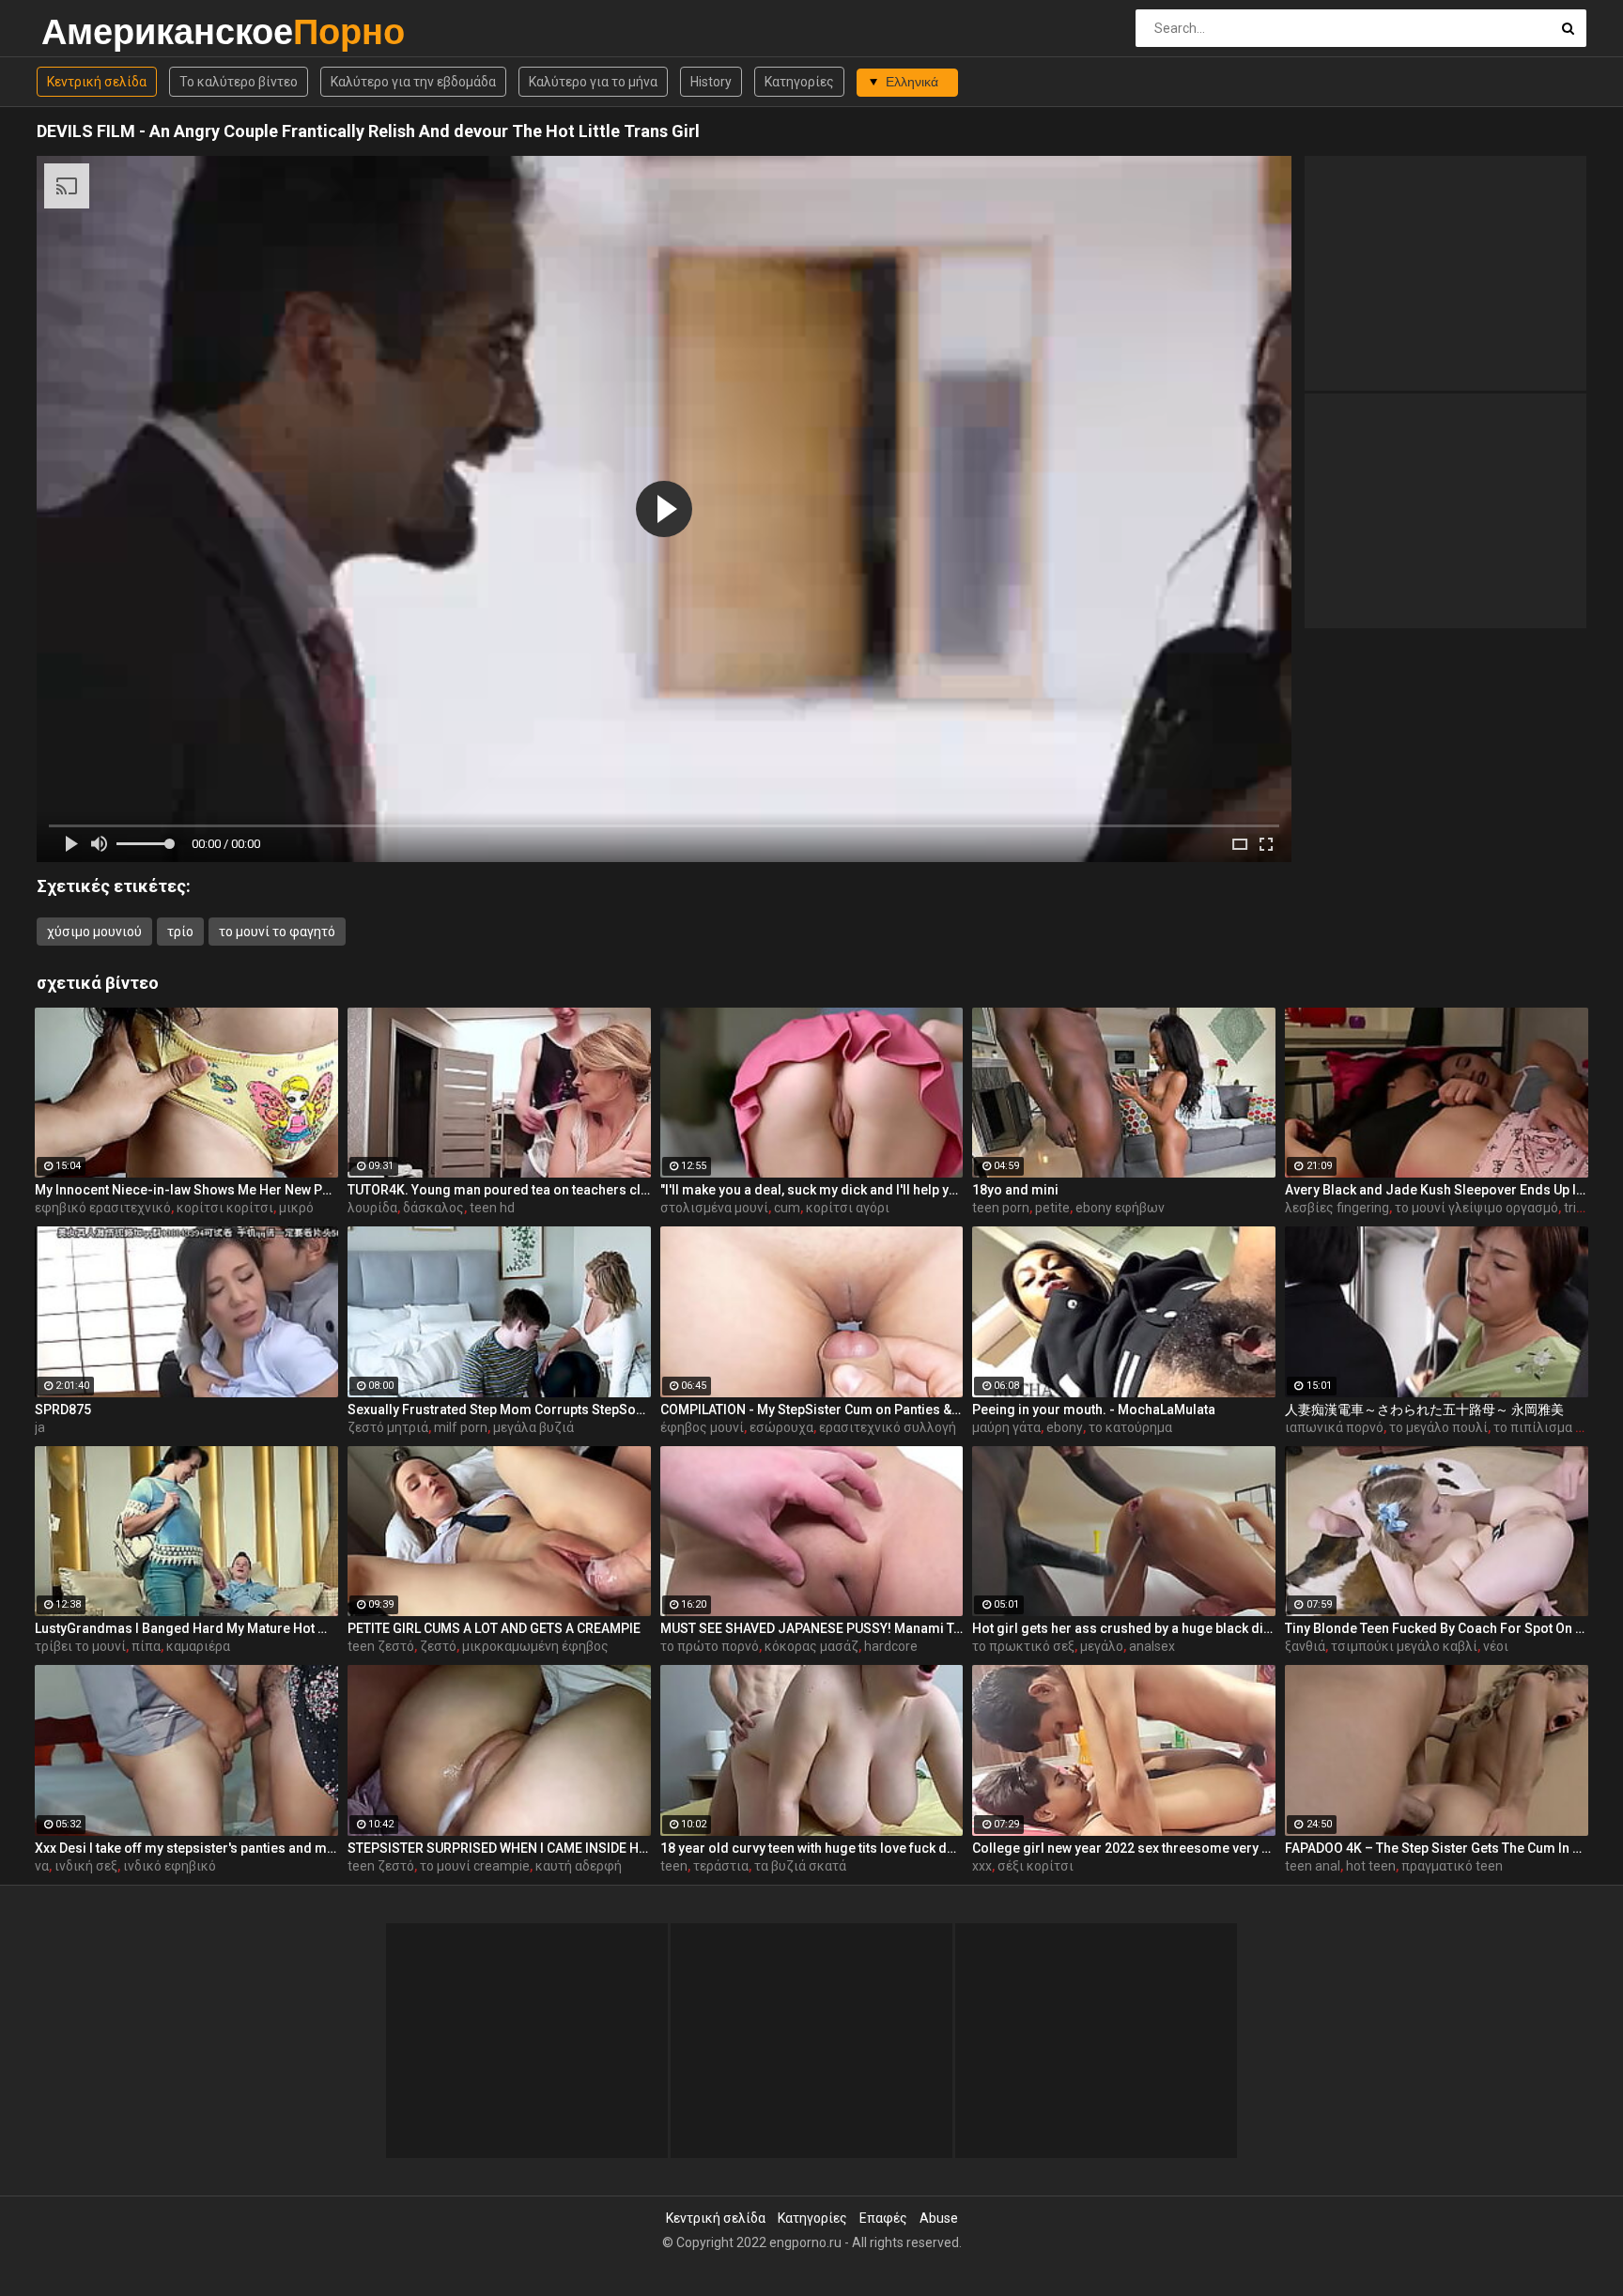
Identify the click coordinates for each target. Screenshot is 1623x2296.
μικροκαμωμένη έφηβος (535, 1646)
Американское (91, 31)
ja (40, 1427)
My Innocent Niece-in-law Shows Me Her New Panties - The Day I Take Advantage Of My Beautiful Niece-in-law (186, 1190)
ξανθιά (1305, 1646)
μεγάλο (1102, 1646)
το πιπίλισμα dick (1546, 1427)
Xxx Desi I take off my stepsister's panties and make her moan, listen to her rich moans (186, 1848)
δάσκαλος (433, 1208)
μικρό (296, 1208)
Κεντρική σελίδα (97, 82)
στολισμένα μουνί (714, 1208)
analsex (1152, 1646)
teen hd (492, 1208)
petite (1052, 1208)
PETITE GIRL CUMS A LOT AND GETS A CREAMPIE (494, 1628)
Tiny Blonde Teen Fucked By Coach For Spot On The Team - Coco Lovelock (1437, 1628)
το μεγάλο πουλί (1438, 1427)
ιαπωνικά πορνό (1334, 1427)
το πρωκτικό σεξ (1023, 1646)
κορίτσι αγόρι (848, 1208)
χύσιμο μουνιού (94, 932)
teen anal (1313, 1866)
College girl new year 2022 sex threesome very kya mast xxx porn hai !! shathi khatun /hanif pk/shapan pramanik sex (1124, 1848)
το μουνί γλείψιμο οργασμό (1476, 1208)
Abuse (939, 2218)
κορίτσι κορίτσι (225, 1208)
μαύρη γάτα (1006, 1427)
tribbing (1586, 1208)
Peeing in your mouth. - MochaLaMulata (1094, 1410)
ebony (1065, 1427)
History (711, 82)
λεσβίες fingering (1337, 1208)
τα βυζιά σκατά (800, 1866)
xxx (982, 1866)
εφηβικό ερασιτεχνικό (103, 1208)
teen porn (1001, 1208)
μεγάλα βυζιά (533, 1427)
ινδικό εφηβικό (170, 1866)
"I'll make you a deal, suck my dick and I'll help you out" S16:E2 (812, 1190)
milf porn (461, 1427)
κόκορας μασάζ (811, 1646)
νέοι (1496, 1646)
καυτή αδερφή (579, 1866)
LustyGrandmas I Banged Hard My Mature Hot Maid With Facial (186, 1628)
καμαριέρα (198, 1646)
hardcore (891, 1646)
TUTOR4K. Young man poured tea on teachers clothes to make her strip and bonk (499, 1190)
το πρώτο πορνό (710, 1646)
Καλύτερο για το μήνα (593, 82)
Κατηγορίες (799, 82)
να (42, 1866)
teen (674, 1866)
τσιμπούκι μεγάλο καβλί (1404, 1646)
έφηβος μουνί (702, 1427)
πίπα (146, 1646)
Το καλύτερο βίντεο (239, 82)
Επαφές (883, 2218)
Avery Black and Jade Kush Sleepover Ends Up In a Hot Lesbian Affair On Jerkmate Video (1437, 1190)
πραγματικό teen (1452, 1866)
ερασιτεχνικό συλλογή (888, 1427)
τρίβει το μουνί (80, 1646)
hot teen (1371, 1866)
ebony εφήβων (1120, 1208)
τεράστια (721, 1866)
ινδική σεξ (86, 1866)
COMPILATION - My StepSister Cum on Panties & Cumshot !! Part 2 (812, 1410)
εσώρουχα (781, 1427)
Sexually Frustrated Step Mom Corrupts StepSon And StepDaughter (499, 1410)
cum (787, 1208)
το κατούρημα (1130, 1427)
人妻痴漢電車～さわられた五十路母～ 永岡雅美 (1424, 1410)
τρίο (180, 932)
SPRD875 (63, 1410)
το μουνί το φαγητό (277, 932)
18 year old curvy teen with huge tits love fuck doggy (812, 1848)
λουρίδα (372, 1208)
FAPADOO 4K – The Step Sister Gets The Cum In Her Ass (1437, 1848)
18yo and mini (1015, 1190)
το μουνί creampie (475, 1866)
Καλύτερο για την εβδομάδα (413, 82)
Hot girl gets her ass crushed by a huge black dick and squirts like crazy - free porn (1124, 1628)
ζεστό (438, 1646)
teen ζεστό (381, 1646)
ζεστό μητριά (388, 1427)
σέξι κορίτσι (1036, 1866)
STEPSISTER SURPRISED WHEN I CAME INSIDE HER (499, 1848)
